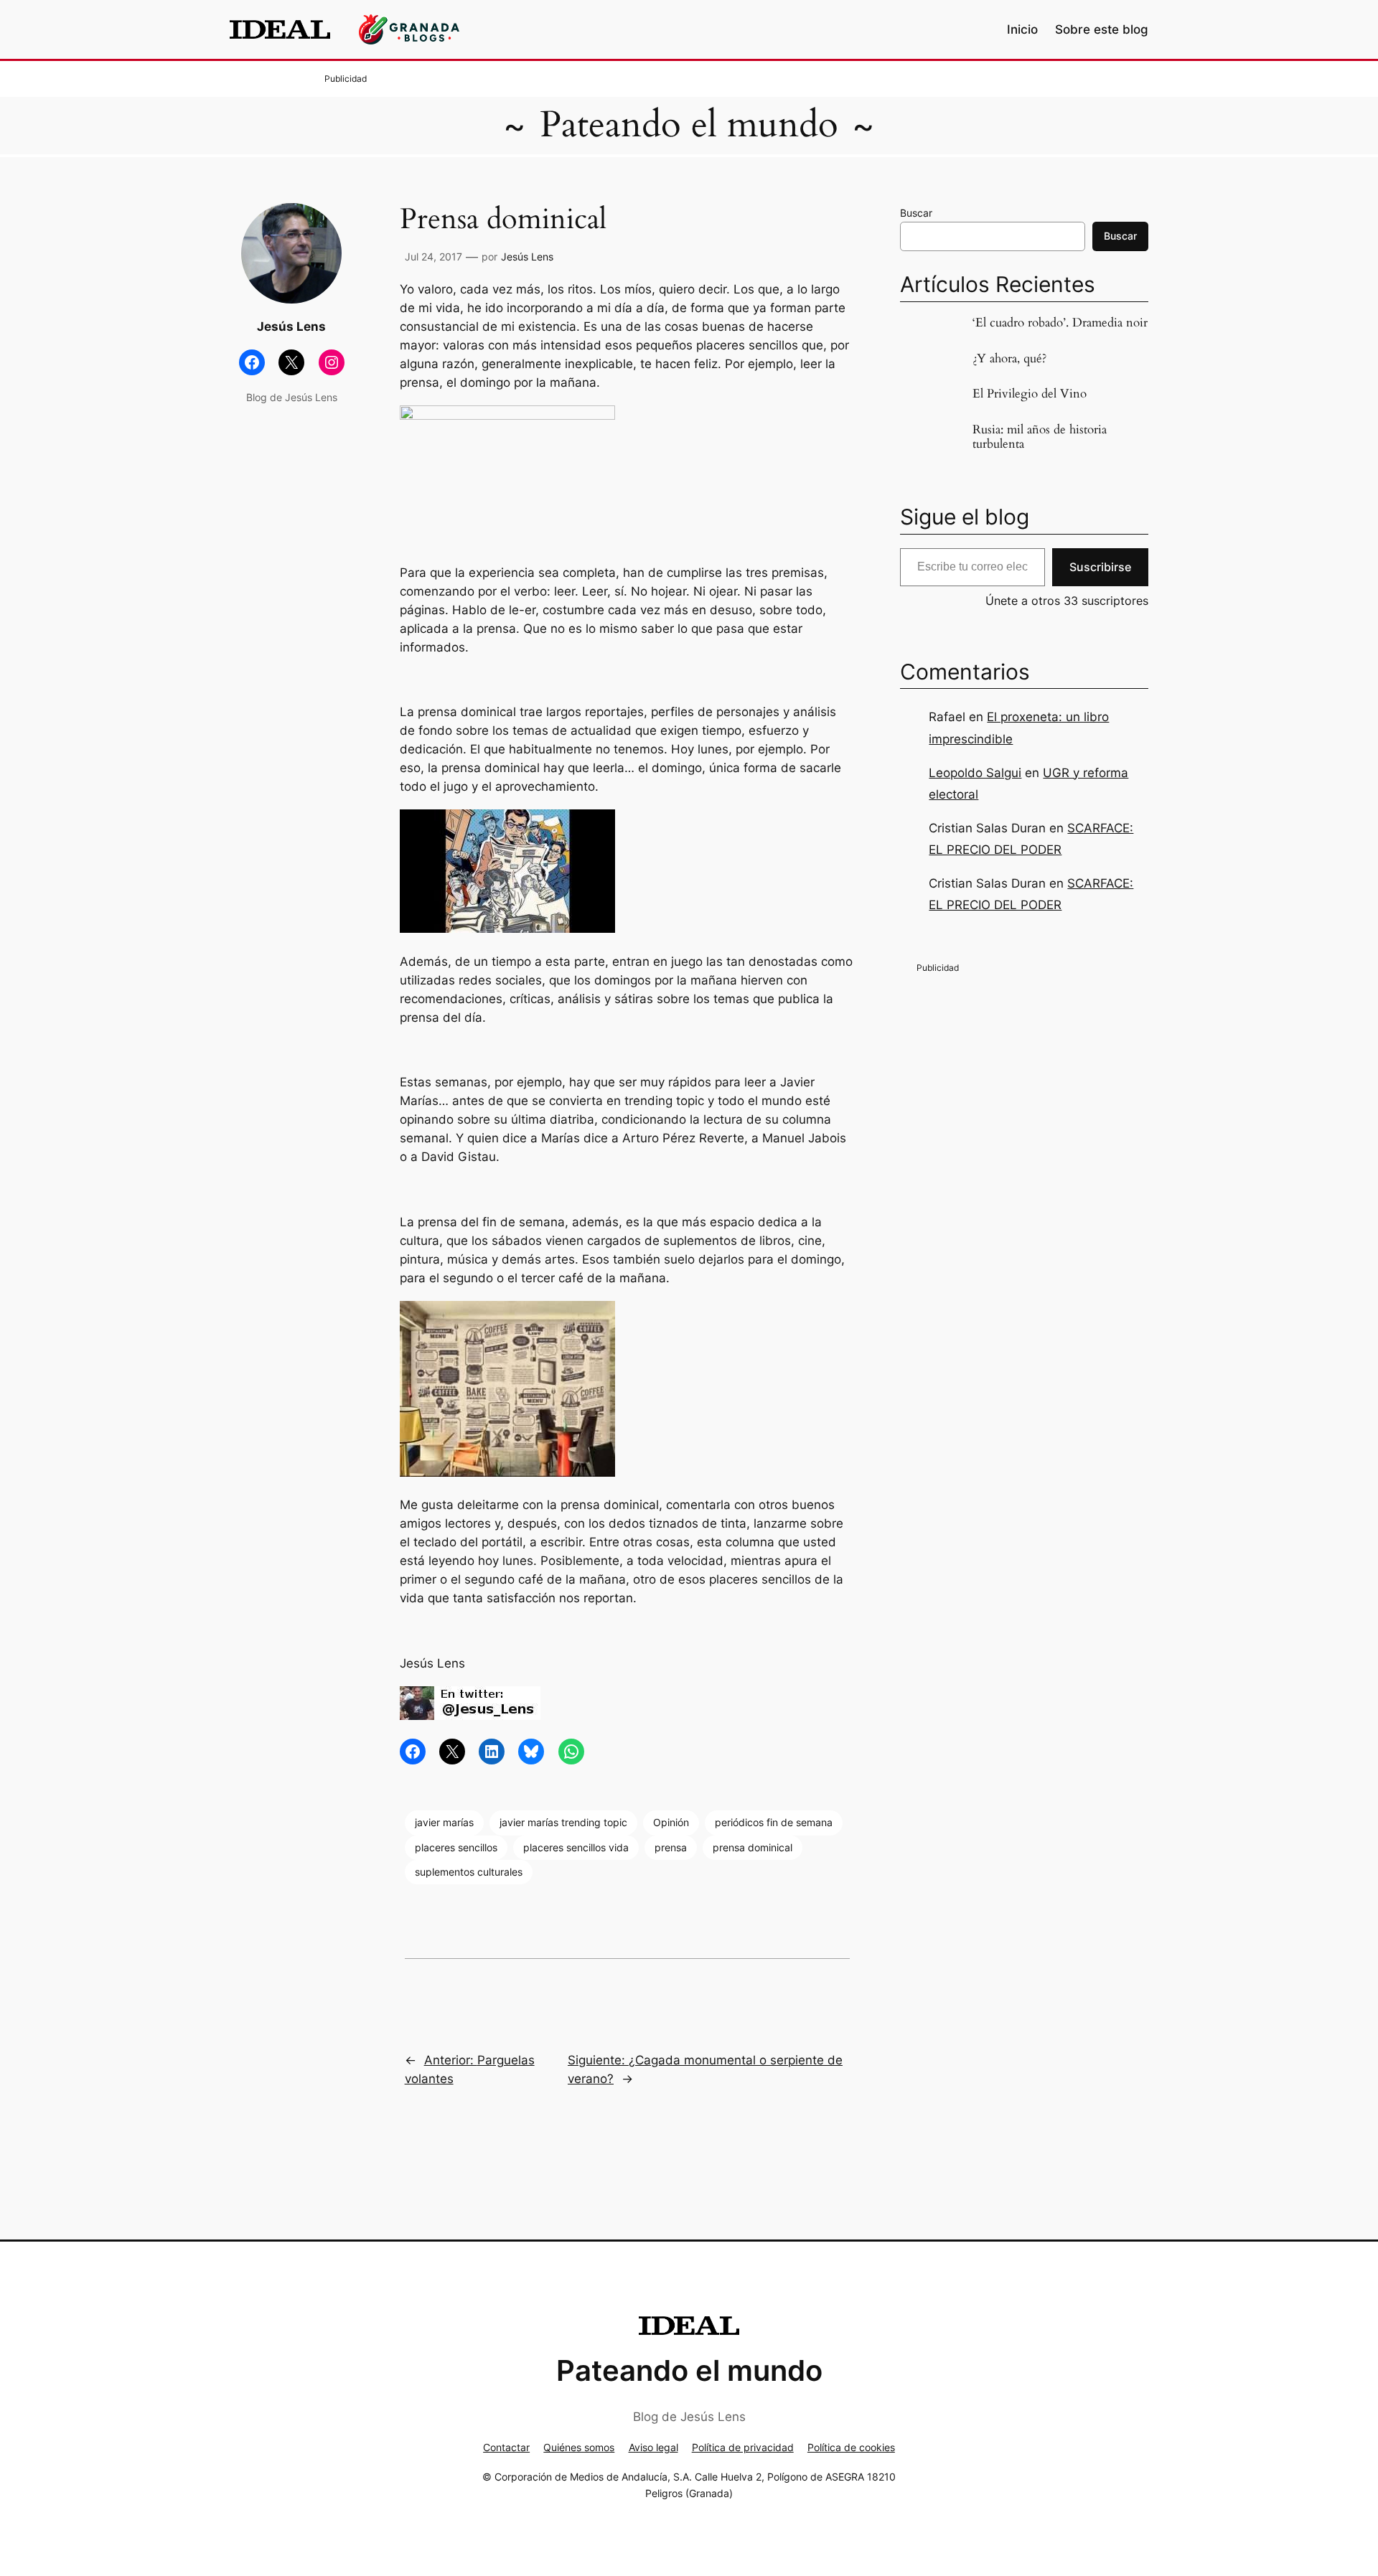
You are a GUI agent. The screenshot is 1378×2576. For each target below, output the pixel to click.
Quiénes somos (579, 2447)
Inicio (1022, 29)
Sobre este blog (1102, 29)
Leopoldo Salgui (975, 773)
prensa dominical (753, 1847)
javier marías (444, 1822)
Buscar (916, 213)
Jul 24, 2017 (433, 257)
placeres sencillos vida (576, 1847)
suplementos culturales (469, 1872)
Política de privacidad (743, 2447)
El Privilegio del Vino (1030, 394)
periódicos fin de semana (774, 1822)
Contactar (506, 2447)
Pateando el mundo (689, 125)
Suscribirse (1100, 567)
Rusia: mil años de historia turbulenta (1040, 437)
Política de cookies (851, 2447)
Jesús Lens (527, 257)
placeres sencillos (456, 1847)
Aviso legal (653, 2447)
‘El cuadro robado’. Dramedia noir (1060, 323)
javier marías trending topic (563, 1822)
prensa (671, 1847)
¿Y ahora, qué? (1009, 359)
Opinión (671, 1822)
